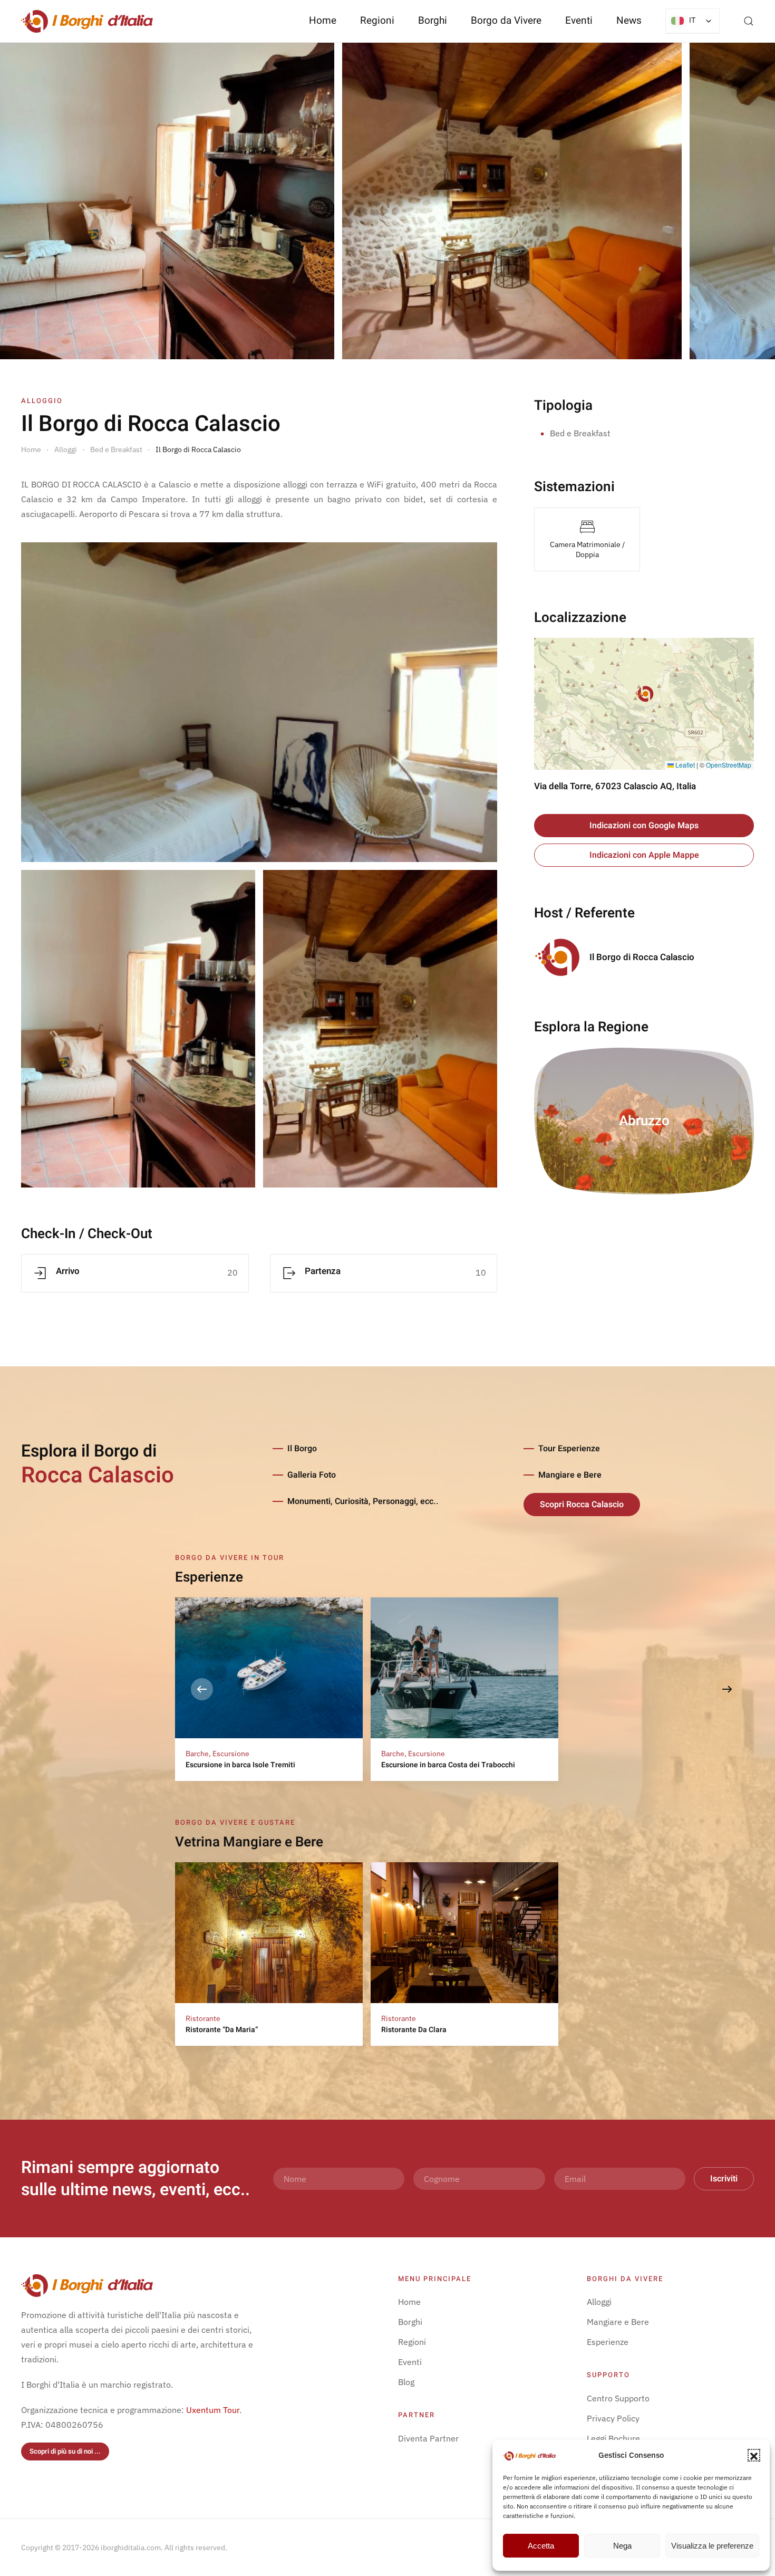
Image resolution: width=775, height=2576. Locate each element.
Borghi (433, 21)
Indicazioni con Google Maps (644, 826)
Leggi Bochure (613, 2438)
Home (323, 21)
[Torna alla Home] (87, 21)
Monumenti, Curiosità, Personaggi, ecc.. (363, 1501)
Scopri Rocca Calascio (582, 1505)
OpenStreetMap (729, 765)
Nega (622, 2546)
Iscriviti (724, 2179)
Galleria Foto (312, 1475)
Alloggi (599, 2302)
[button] (754, 2455)
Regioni (412, 2342)
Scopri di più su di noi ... (65, 2451)
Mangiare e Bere (570, 1475)
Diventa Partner (428, 2438)
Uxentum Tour (213, 2410)
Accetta (541, 2546)
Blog (406, 2382)
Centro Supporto (618, 2398)
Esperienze (608, 2342)
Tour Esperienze (569, 1449)
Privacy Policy (613, 2418)
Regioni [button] (377, 21)
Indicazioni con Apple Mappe (644, 855)
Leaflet (684, 765)
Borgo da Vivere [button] (506, 21)
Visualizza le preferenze (712, 2546)
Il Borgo (302, 1449)
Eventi (579, 21)
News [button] (629, 21)
